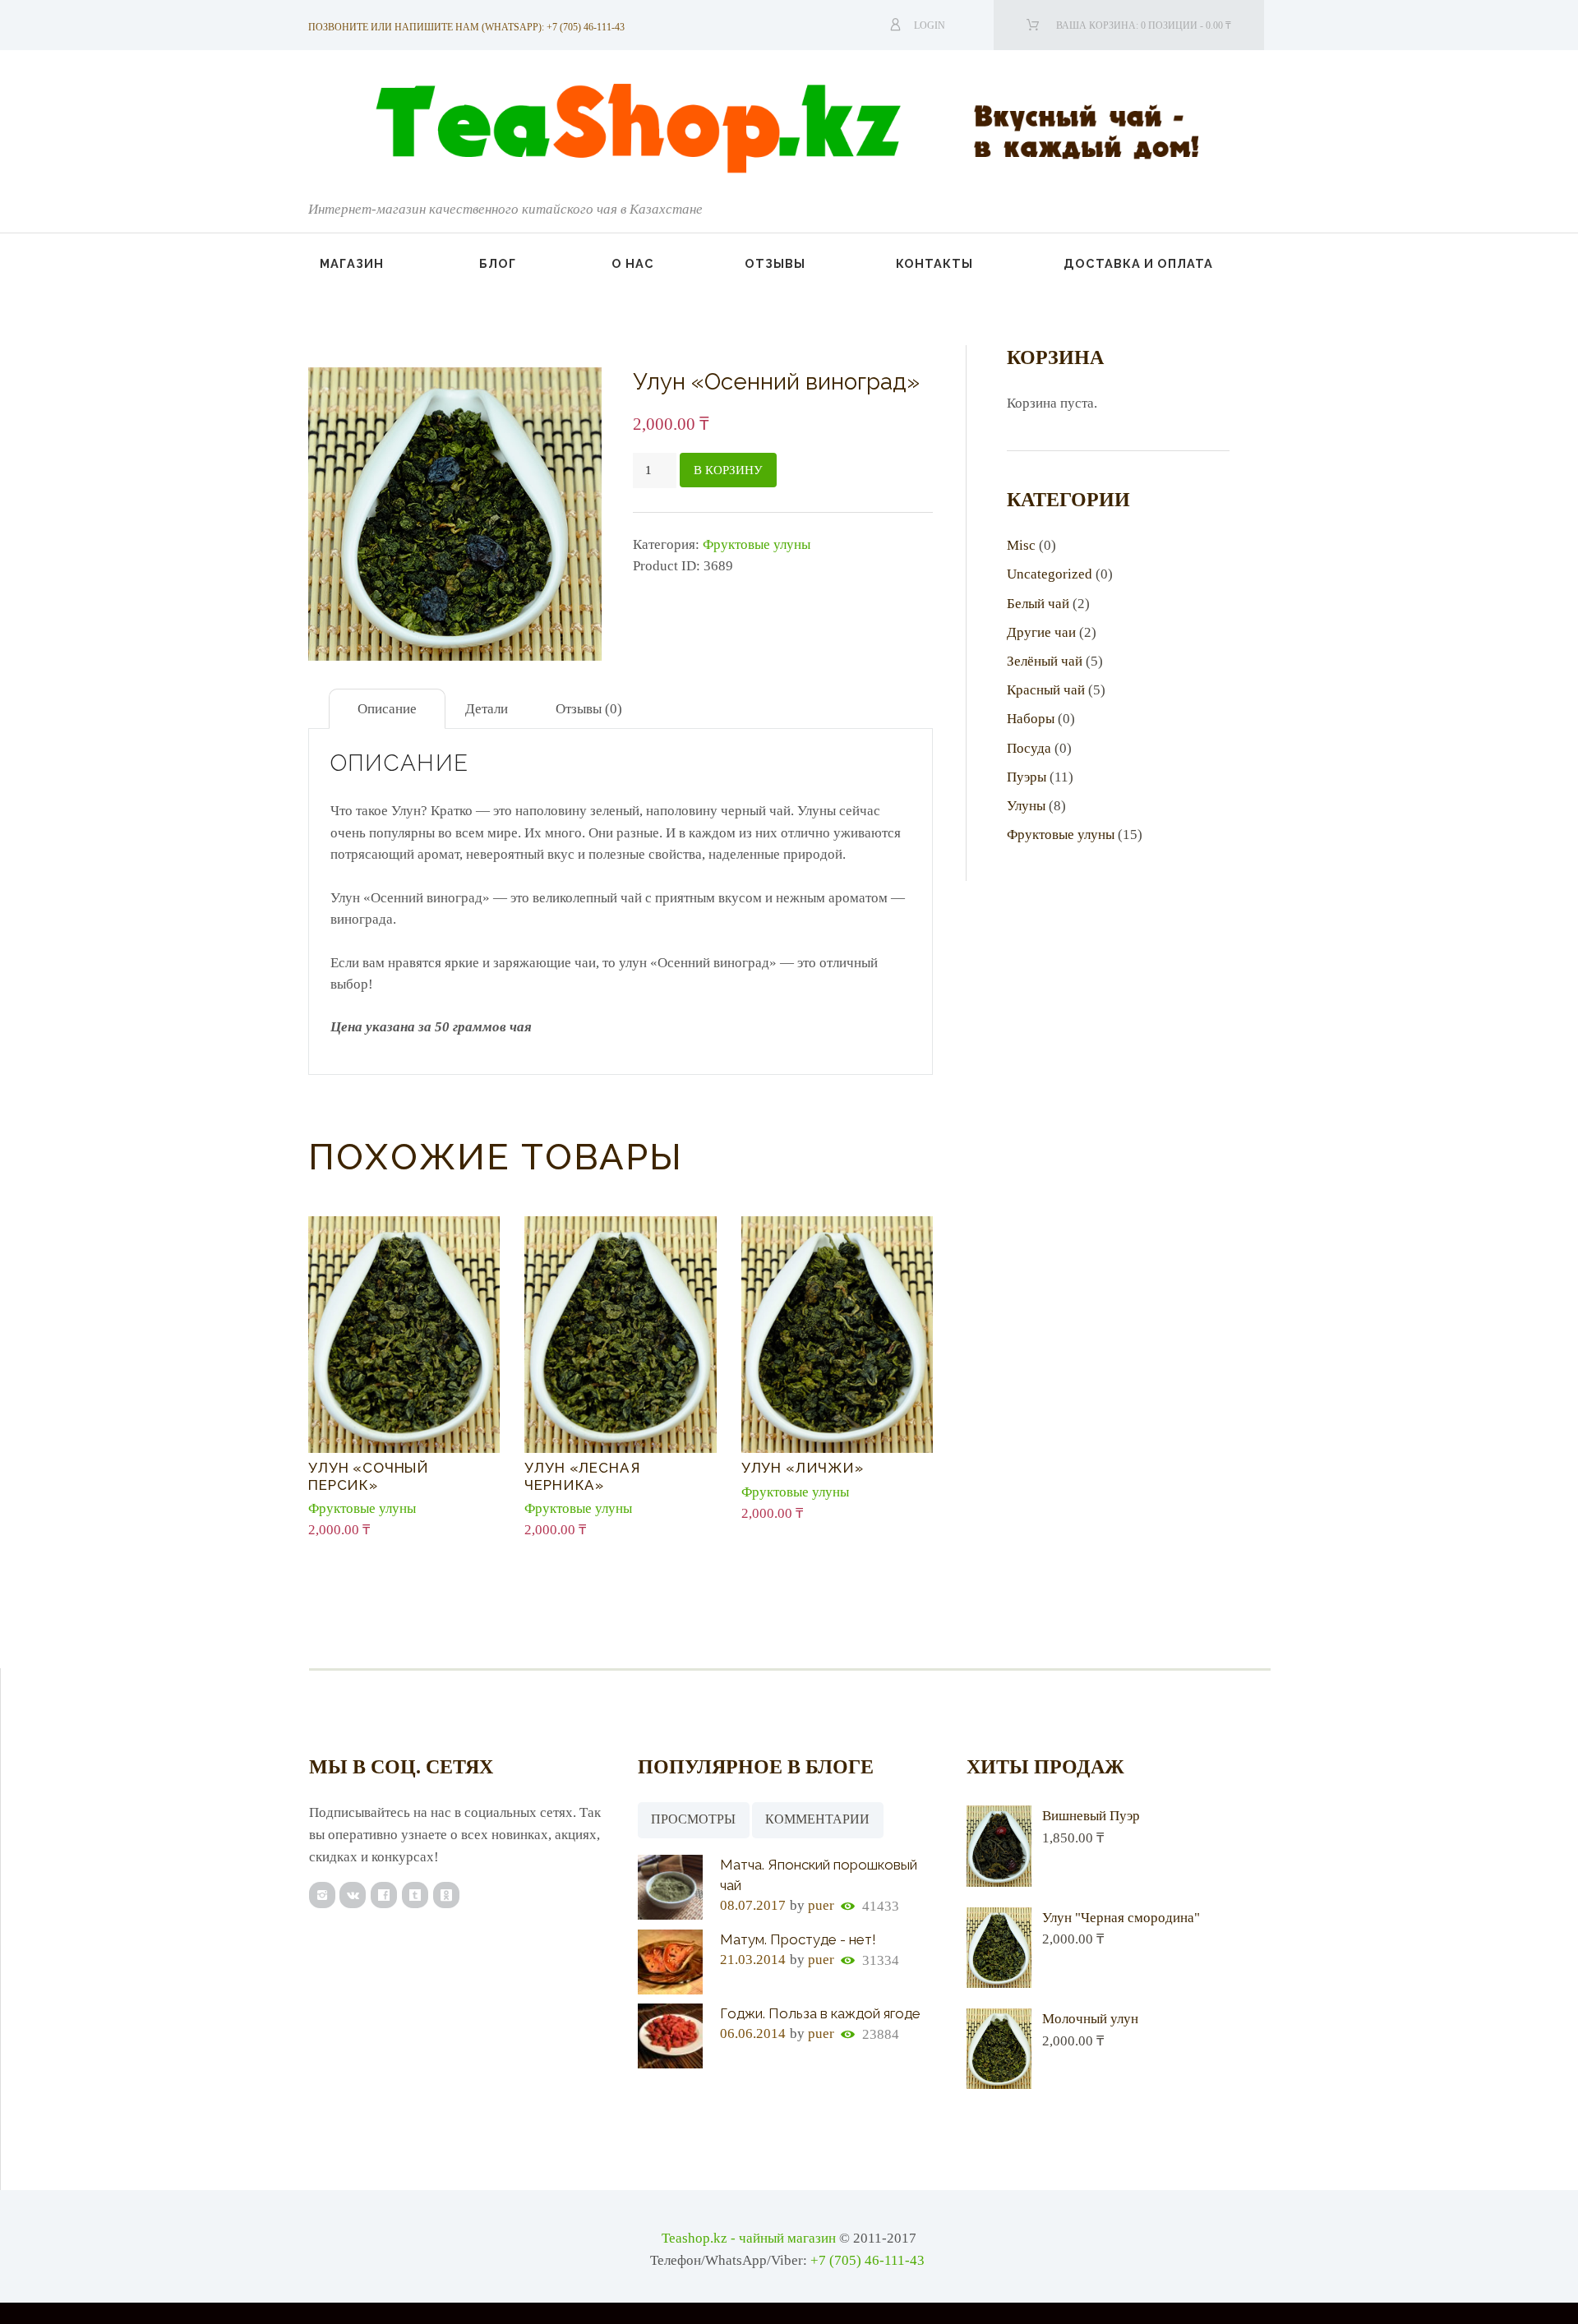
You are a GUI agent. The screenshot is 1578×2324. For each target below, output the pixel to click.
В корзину (728, 470)
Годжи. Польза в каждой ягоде (820, 2013)
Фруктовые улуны (757, 544)
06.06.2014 (753, 2033)
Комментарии (817, 1819)
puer (821, 1905)
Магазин (352, 263)
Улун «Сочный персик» (369, 1476)
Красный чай (1046, 690)
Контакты (934, 263)
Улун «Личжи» (803, 1468)
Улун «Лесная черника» (582, 1476)
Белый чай (1038, 604)
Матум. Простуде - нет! (798, 1939)
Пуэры (1027, 777)
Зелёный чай (1045, 661)
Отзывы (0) (589, 709)
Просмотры (693, 1819)
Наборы (1031, 719)
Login (930, 25)
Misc (1021, 545)
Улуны (1026, 806)
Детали (487, 709)
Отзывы (775, 263)
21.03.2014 (753, 1960)
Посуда (1029, 748)
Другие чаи (1041, 632)
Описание (387, 709)
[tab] (387, 709)
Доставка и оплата (1138, 263)
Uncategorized (1050, 574)
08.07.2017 (753, 1905)
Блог (498, 263)
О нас (633, 263)
